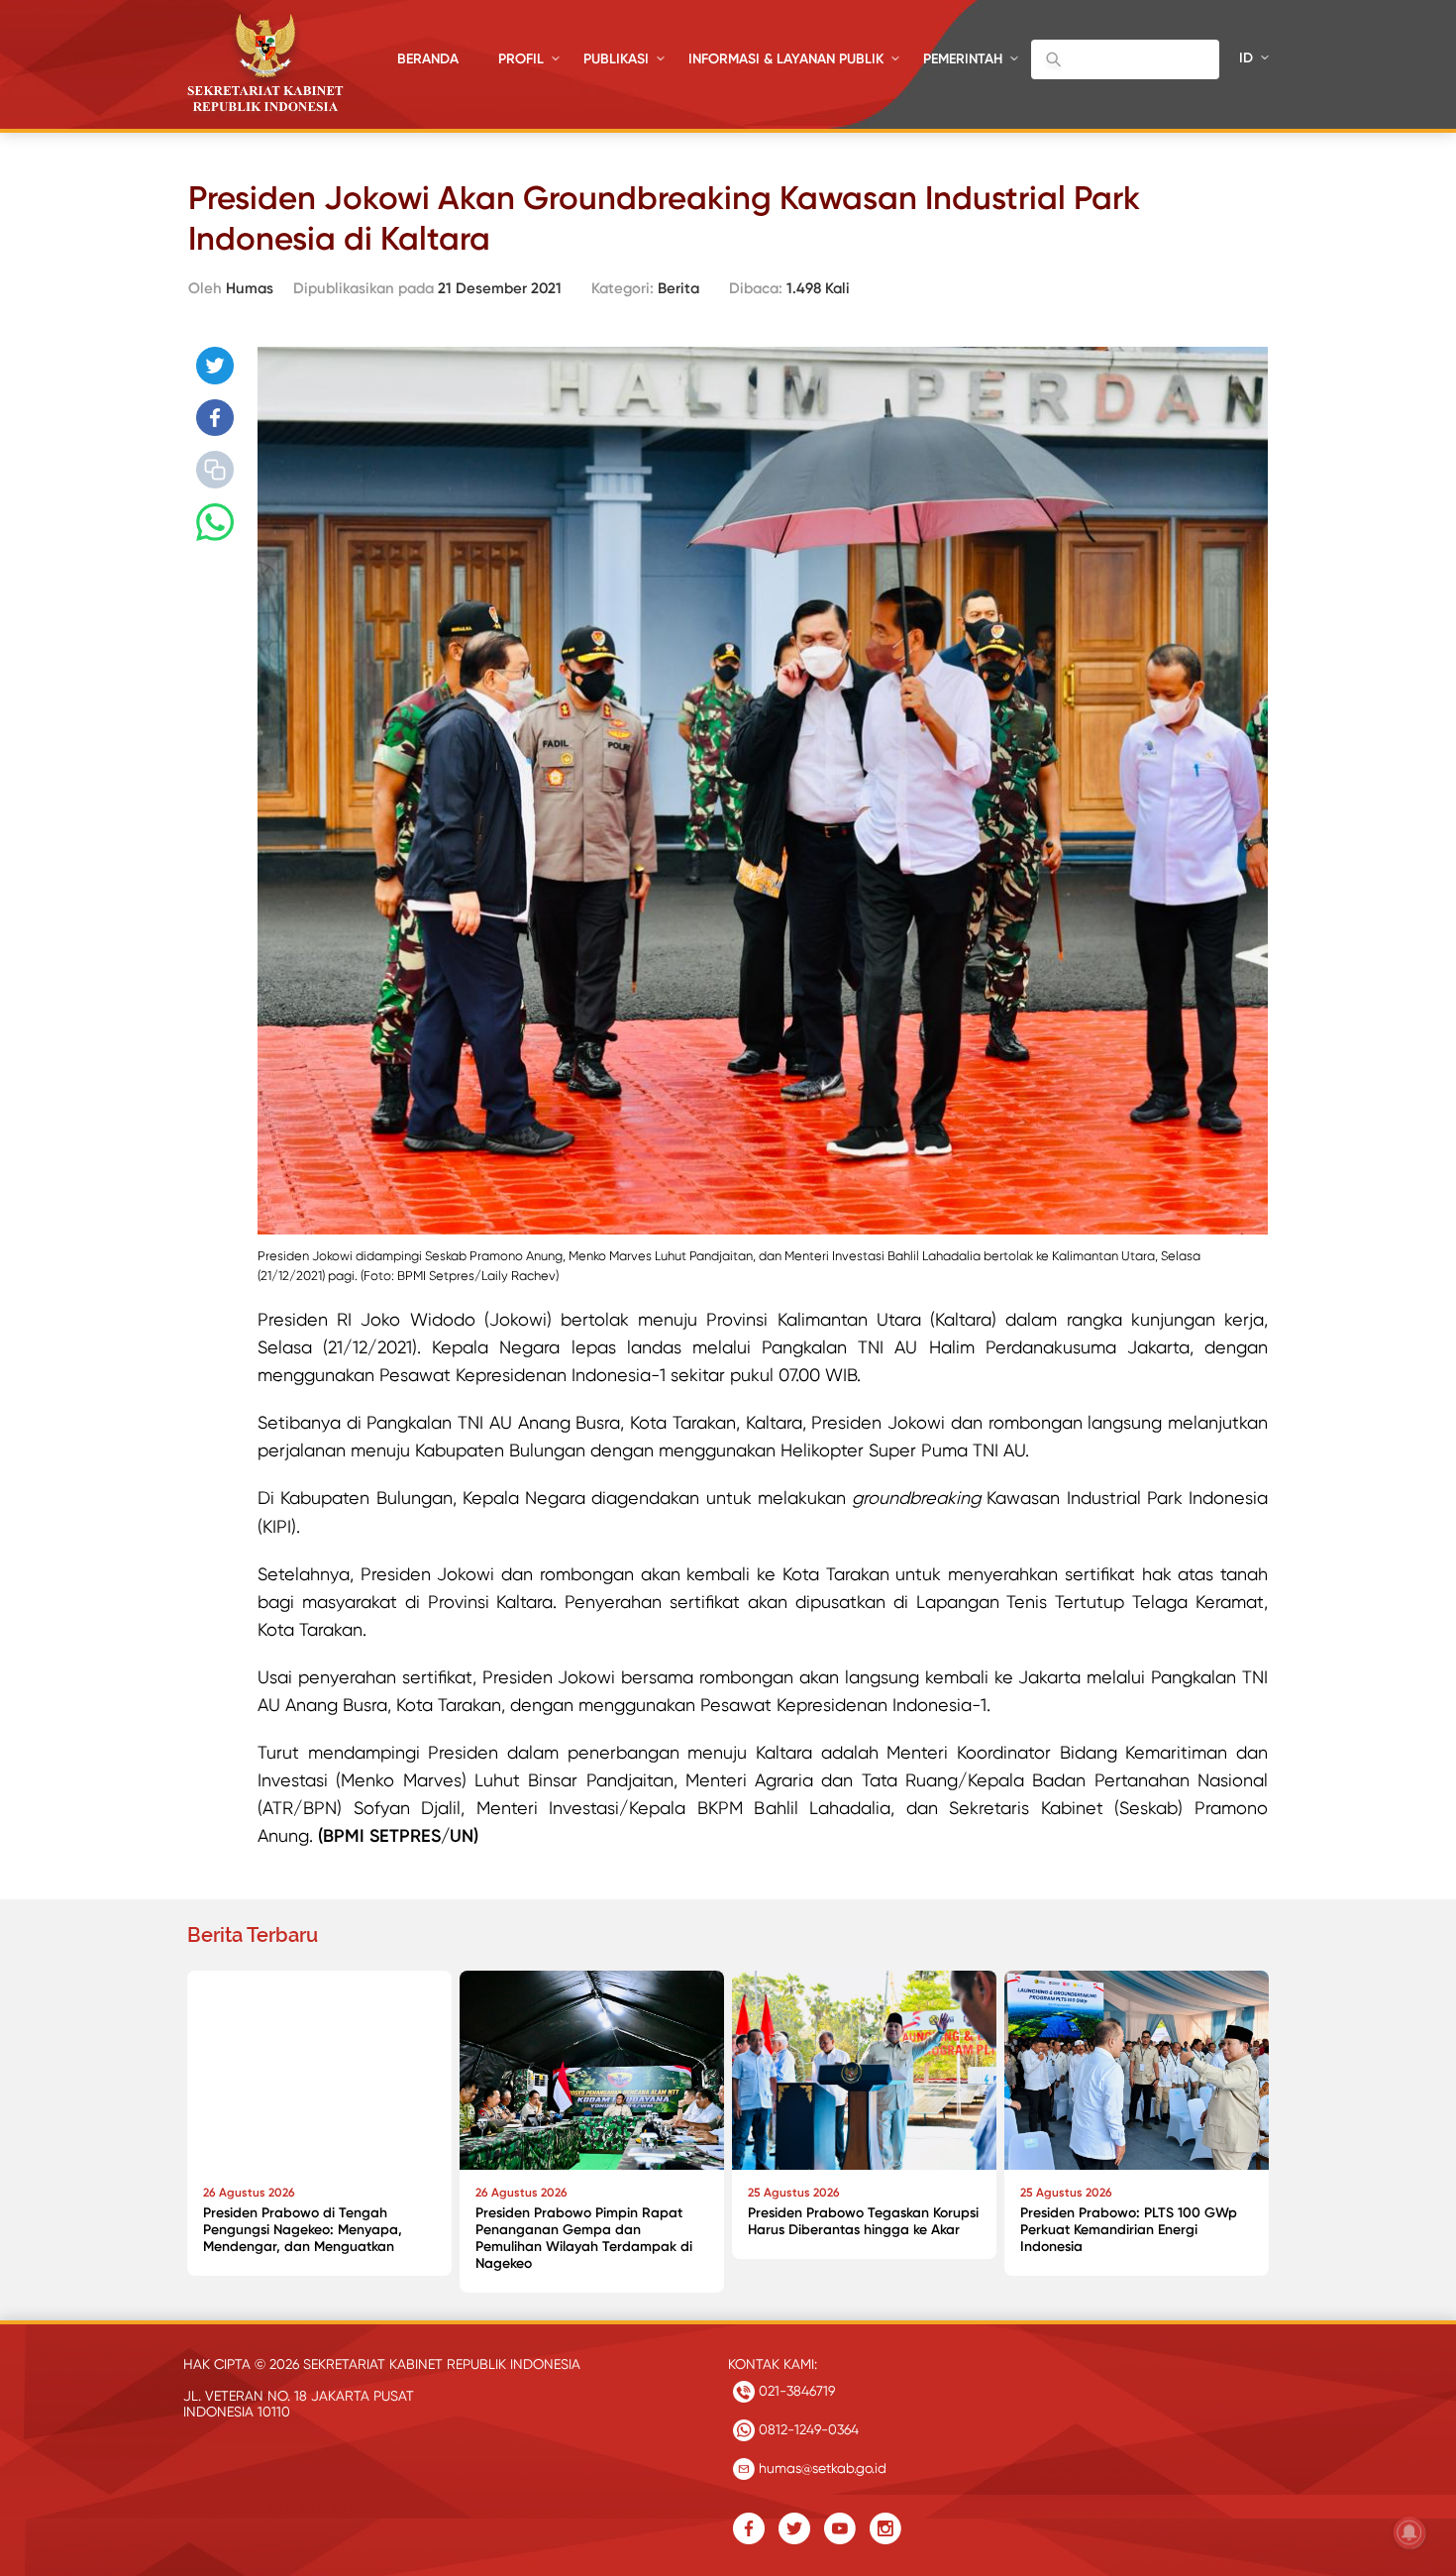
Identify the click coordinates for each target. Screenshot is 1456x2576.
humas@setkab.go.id (821, 2468)
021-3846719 (795, 2391)
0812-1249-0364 (807, 2429)
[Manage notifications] (1409, 2532)
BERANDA (428, 59)
